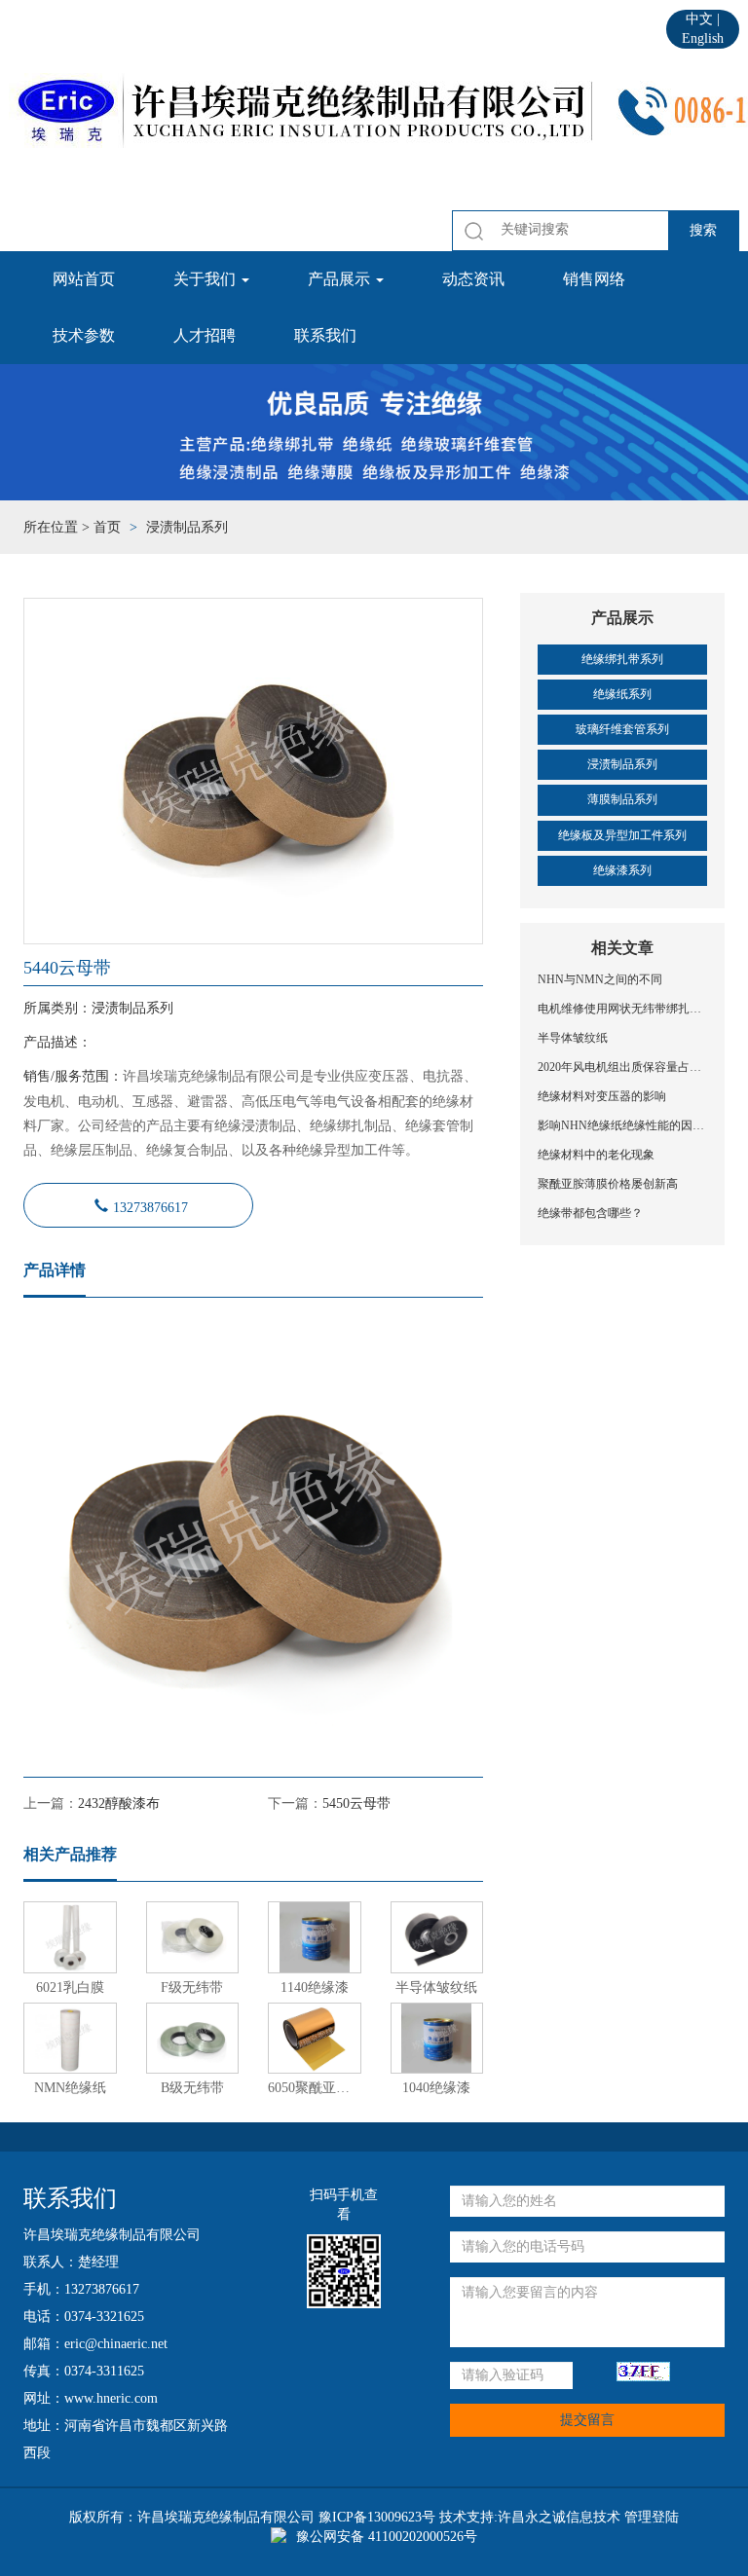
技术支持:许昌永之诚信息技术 (530, 2517)
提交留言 (587, 2420)
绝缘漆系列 (622, 870)
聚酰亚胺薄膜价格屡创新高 (608, 1184)
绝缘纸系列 (622, 694)
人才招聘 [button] (205, 335)
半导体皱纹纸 (573, 1038)
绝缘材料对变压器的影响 (602, 1096)
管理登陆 (652, 2517)
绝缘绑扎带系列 (622, 659)
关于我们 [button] (206, 279)
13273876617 (150, 1205)
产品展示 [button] (341, 279)
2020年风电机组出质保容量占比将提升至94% (622, 1067)
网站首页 (84, 279)
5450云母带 (356, 1803)
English (703, 38)
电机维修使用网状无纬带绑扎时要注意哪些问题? (622, 1009)
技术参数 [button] (84, 335)
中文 (699, 19)
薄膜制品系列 (622, 799)
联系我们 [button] (325, 335)
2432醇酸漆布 (119, 1803)
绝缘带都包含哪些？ (590, 1213)
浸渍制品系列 (622, 764)
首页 (107, 527)
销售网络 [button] (594, 279)
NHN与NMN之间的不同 (600, 979)
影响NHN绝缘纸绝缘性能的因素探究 (622, 1125)
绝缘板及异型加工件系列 (622, 835)
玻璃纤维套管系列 (622, 729)
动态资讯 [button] (473, 279)
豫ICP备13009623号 (377, 2517)
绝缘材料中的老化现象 (596, 1155)
